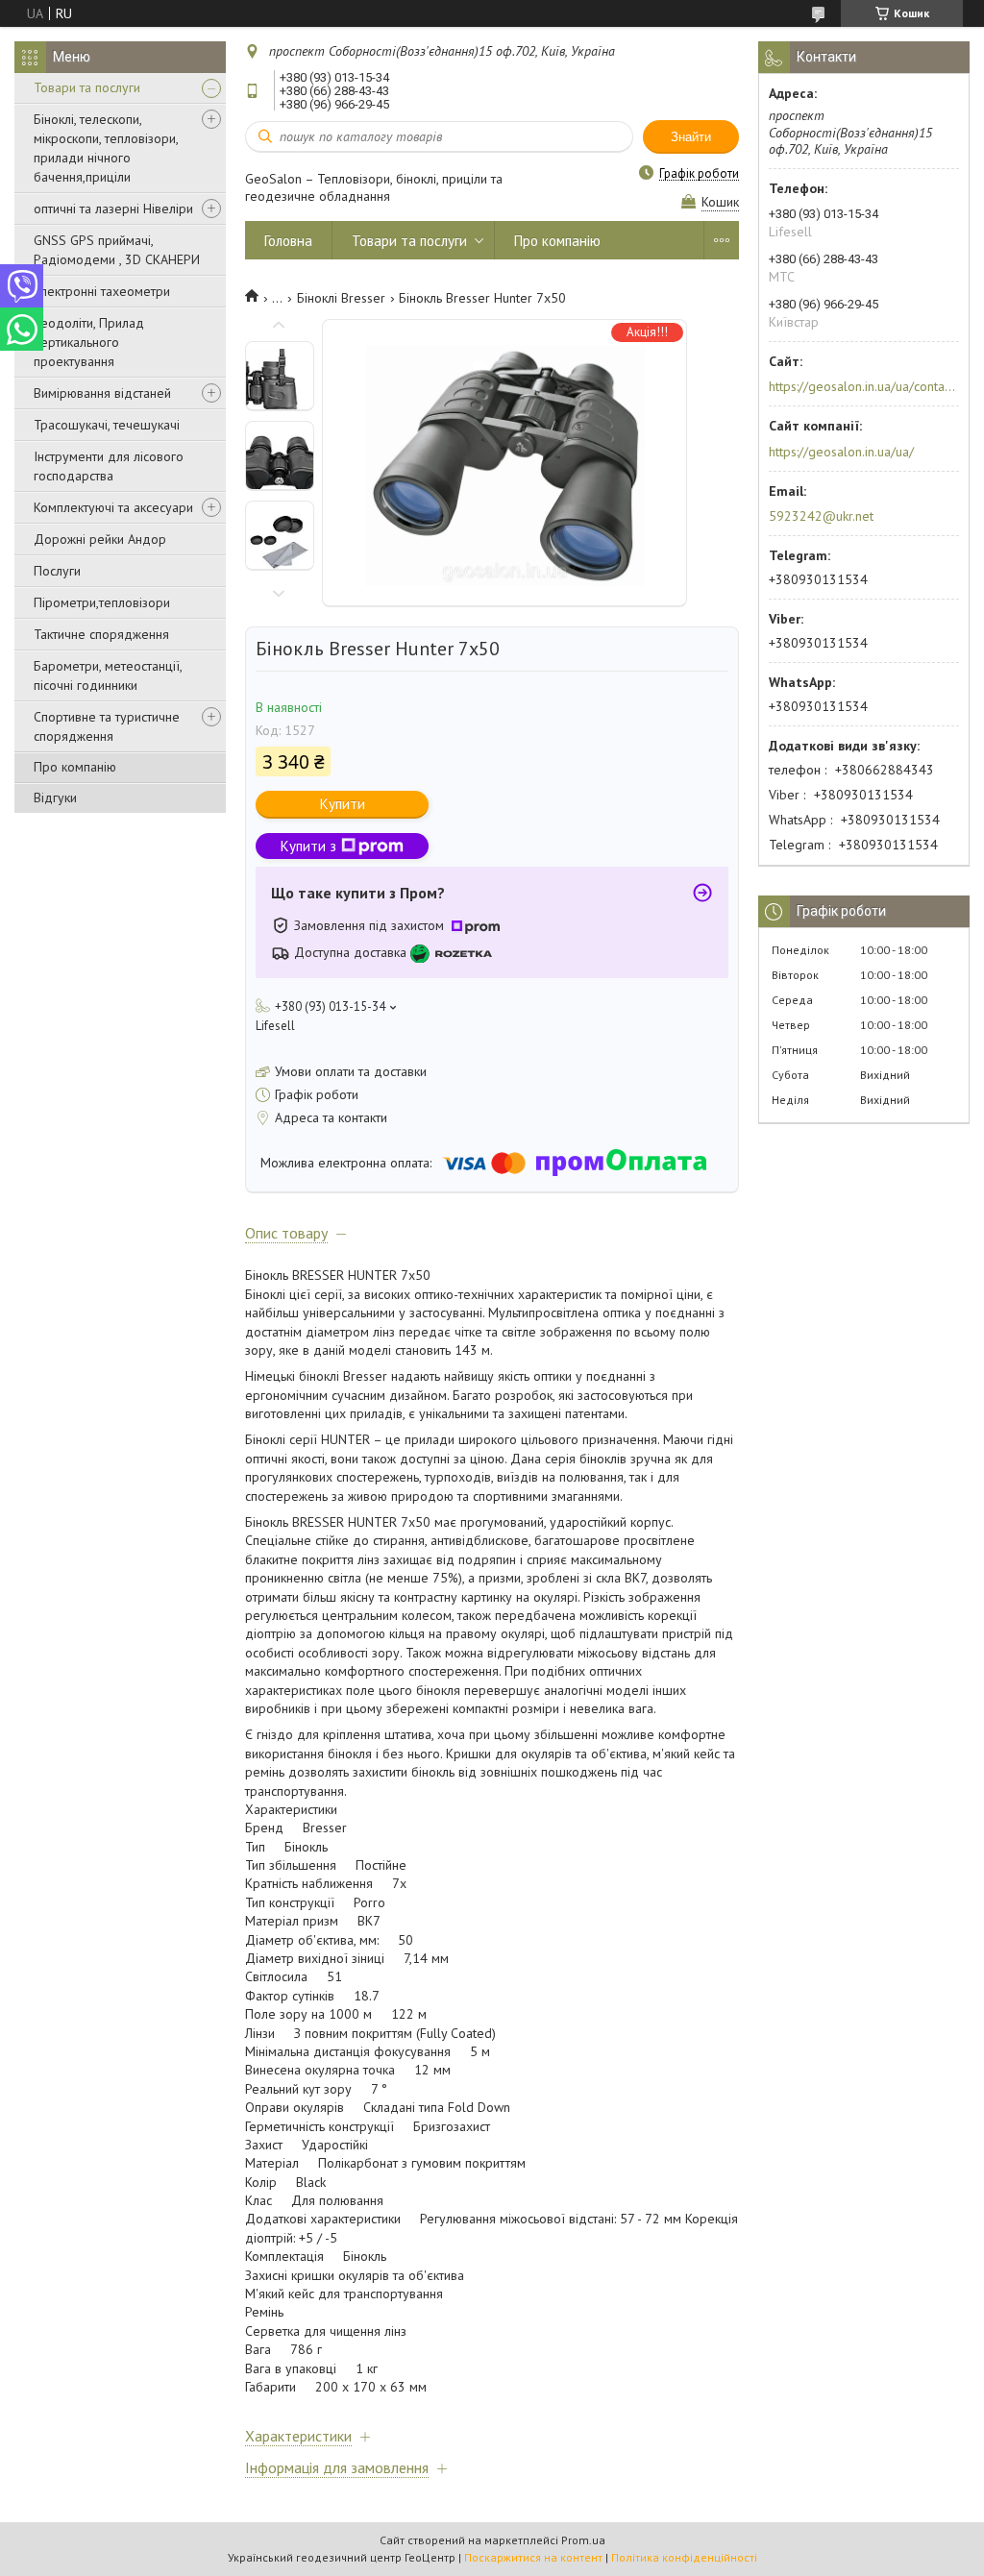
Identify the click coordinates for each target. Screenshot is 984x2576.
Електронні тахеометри (102, 291)
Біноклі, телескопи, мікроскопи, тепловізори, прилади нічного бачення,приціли (106, 148)
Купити (343, 804)
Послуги (57, 571)
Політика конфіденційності (684, 2557)
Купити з (308, 846)
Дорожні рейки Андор (100, 539)
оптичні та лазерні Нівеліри (113, 209)
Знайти (691, 137)
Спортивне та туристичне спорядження (107, 726)
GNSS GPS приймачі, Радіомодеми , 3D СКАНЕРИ (117, 250)
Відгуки (55, 797)
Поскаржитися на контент (533, 2557)
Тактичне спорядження (101, 634)
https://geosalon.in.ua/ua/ (841, 452)
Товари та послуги (87, 87)
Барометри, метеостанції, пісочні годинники (108, 675)
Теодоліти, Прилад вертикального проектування (89, 342)
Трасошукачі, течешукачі (107, 425)
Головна (288, 241)
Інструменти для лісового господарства (109, 466)
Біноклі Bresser (341, 298)
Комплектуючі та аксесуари (113, 507)
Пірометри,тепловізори (102, 602)
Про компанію (75, 767)
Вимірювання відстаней (102, 393)
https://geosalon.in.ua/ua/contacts (862, 386)
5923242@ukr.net (821, 516)
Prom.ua (583, 2540)
